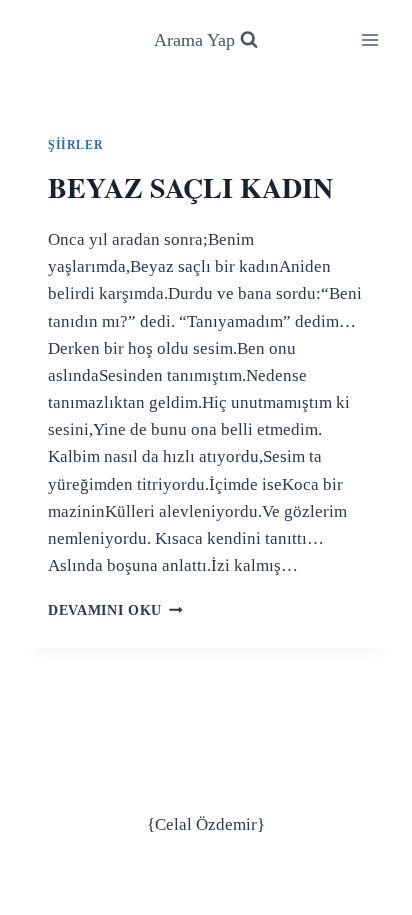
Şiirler (75, 145)
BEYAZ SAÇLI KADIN (190, 187)
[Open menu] (369, 39)
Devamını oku (115, 610)
